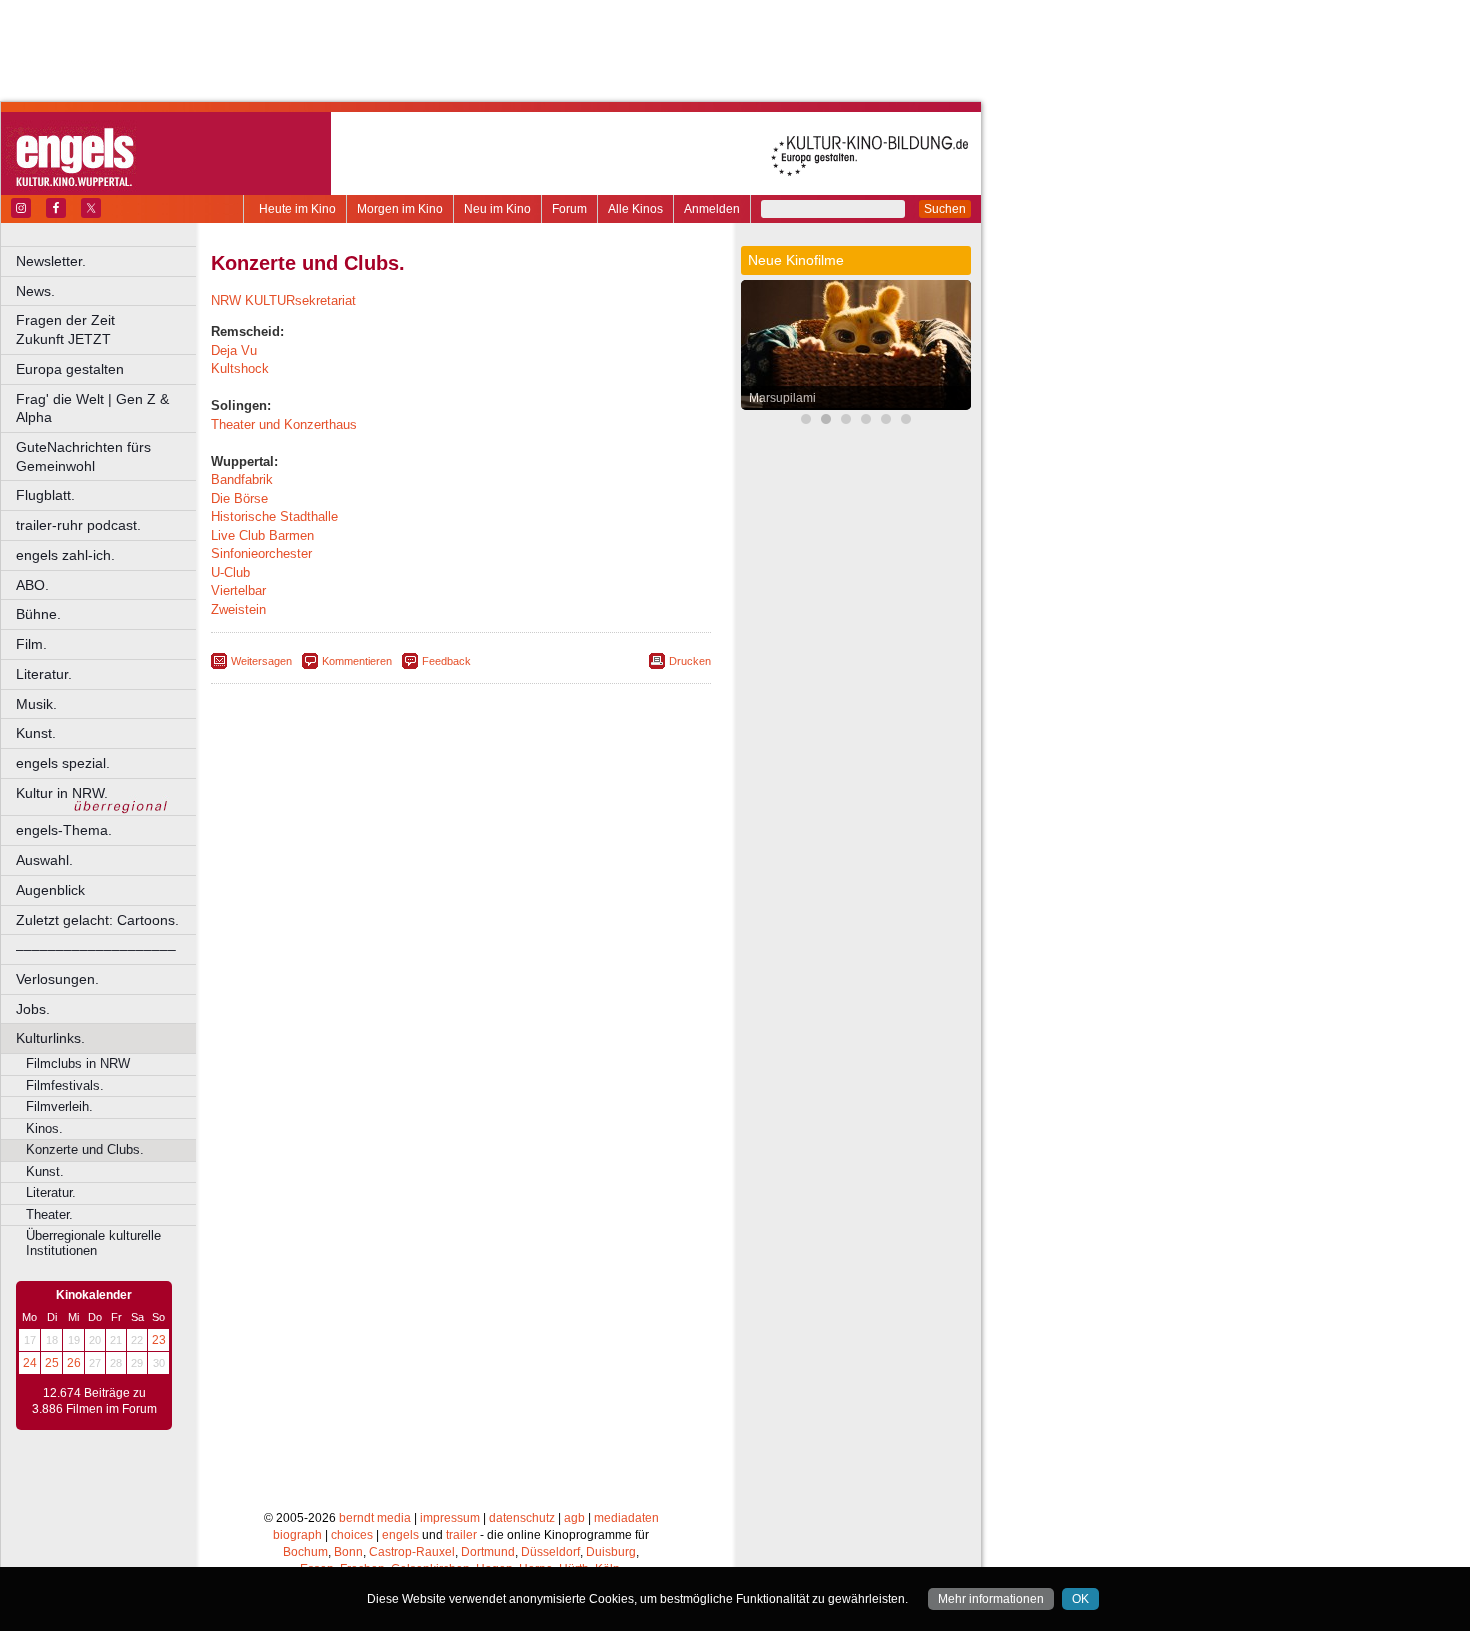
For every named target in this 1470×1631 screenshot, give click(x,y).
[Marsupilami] (826, 421)
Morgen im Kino (400, 209)
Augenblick (50, 890)
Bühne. (38, 614)
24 (30, 1363)
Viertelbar (238, 590)
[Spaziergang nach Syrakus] (846, 421)
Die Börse (239, 498)
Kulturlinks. (50, 1038)
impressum (450, 1518)
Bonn (348, 1552)
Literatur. (44, 674)
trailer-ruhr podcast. (78, 525)
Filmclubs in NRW (78, 1063)
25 (52, 1363)
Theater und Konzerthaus (284, 424)
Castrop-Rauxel (412, 1552)
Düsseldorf (550, 1552)
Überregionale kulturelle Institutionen (93, 1243)
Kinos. (44, 1128)
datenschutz (522, 1518)
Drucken (690, 661)
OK (1080, 1599)
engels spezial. (63, 763)
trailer (461, 1535)
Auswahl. (44, 860)
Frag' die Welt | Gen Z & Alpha (92, 408)
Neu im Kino (497, 209)
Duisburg (611, 1552)
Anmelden (712, 209)
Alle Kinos (635, 209)
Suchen (945, 209)
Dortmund (488, 1552)
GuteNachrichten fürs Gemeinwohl (83, 456)
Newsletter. (51, 261)
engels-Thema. (64, 830)
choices (352, 1535)
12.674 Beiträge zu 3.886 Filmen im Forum (94, 1401)
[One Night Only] (906, 421)
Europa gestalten (70, 369)
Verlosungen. (57, 979)
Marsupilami (782, 398)
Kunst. (36, 733)
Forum (569, 209)
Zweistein (238, 609)
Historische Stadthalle (274, 516)
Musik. (36, 704)
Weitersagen (261, 661)
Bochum (305, 1552)
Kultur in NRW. (62, 793)
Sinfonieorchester (261, 553)
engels (400, 1535)
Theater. (49, 1214)
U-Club (230, 572)
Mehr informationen (991, 1599)
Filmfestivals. (65, 1085)
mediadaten (626, 1518)
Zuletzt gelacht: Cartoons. (97, 920)
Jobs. (33, 1009)
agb (574, 1518)
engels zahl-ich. (65, 555)
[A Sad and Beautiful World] (886, 421)
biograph (297, 1535)
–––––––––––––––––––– (96, 949)
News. (35, 291)
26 (74, 1363)
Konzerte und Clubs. (85, 1149)
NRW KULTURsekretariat (283, 300)
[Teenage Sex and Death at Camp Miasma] (866, 421)
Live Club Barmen (262, 535)
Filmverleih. (59, 1106)
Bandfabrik (242, 479)
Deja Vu (234, 350)
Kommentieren (357, 661)
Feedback (446, 661)
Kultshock (240, 368)
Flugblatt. (45, 495)
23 (159, 1340)
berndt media (375, 1518)
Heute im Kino (297, 209)
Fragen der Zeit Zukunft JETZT (107, 329)
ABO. (32, 585)
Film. (31, 644)
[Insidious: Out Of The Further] (806, 421)
